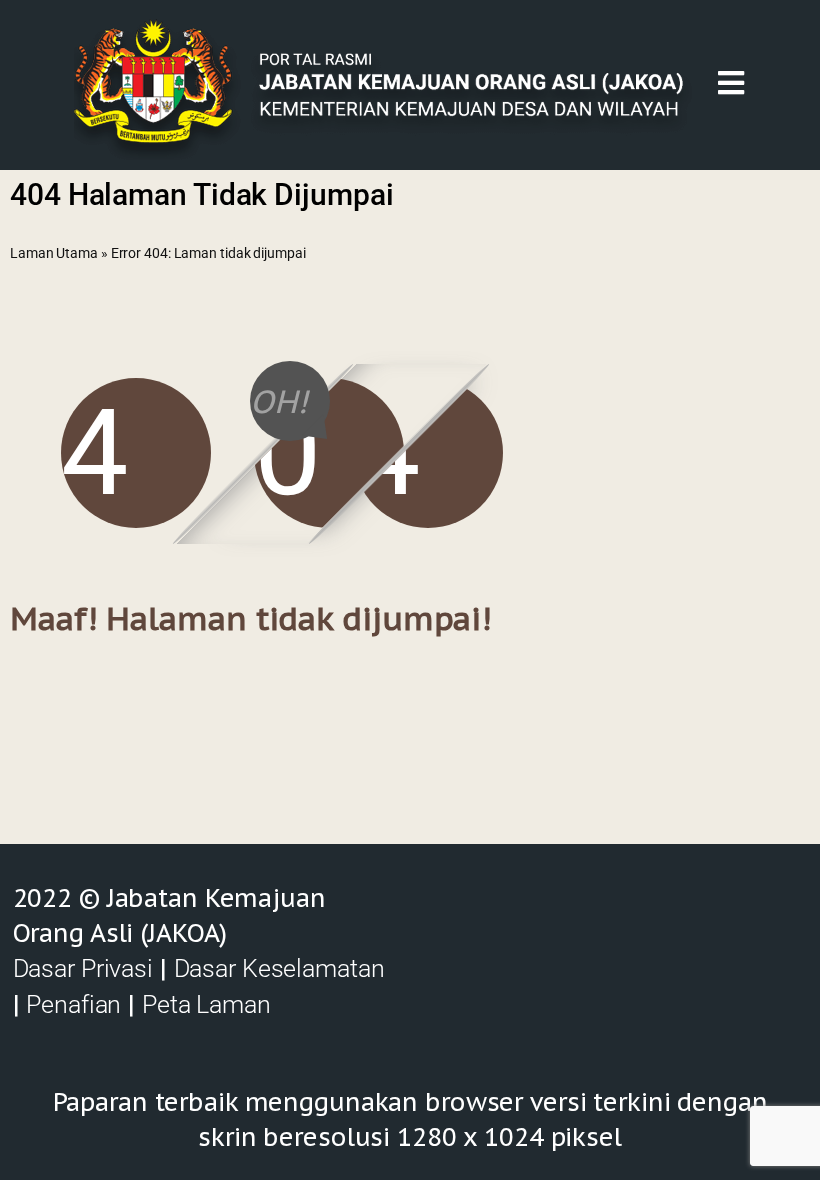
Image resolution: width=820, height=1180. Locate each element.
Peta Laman (206, 1004)
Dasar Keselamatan (279, 968)
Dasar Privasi (83, 968)
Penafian (73, 1004)
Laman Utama (54, 253)
